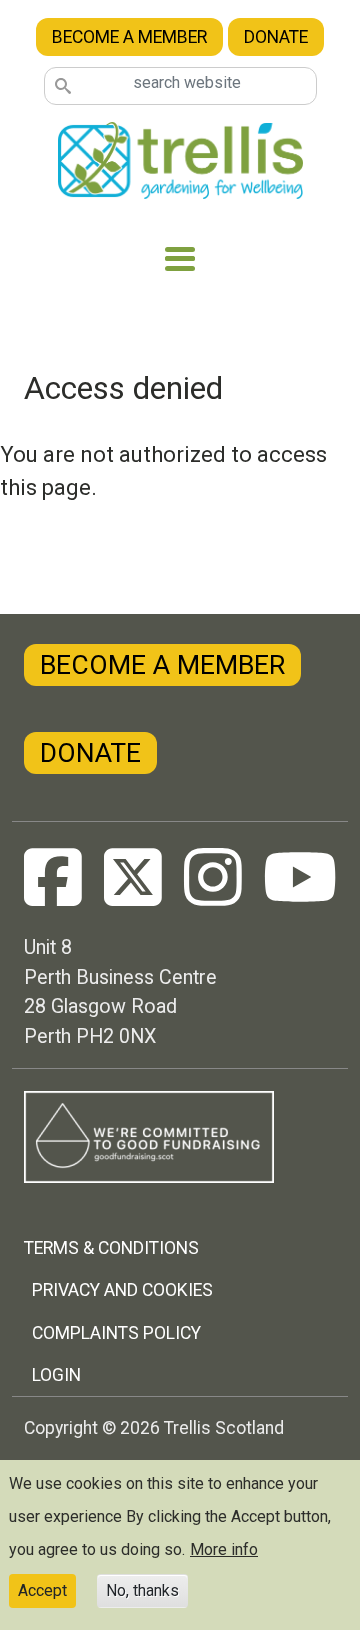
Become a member (129, 37)
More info (224, 1549)
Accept (42, 1590)
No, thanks (142, 1590)
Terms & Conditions (111, 1248)
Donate (276, 37)
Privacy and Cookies (122, 1290)
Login (56, 1375)
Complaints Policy (116, 1333)
